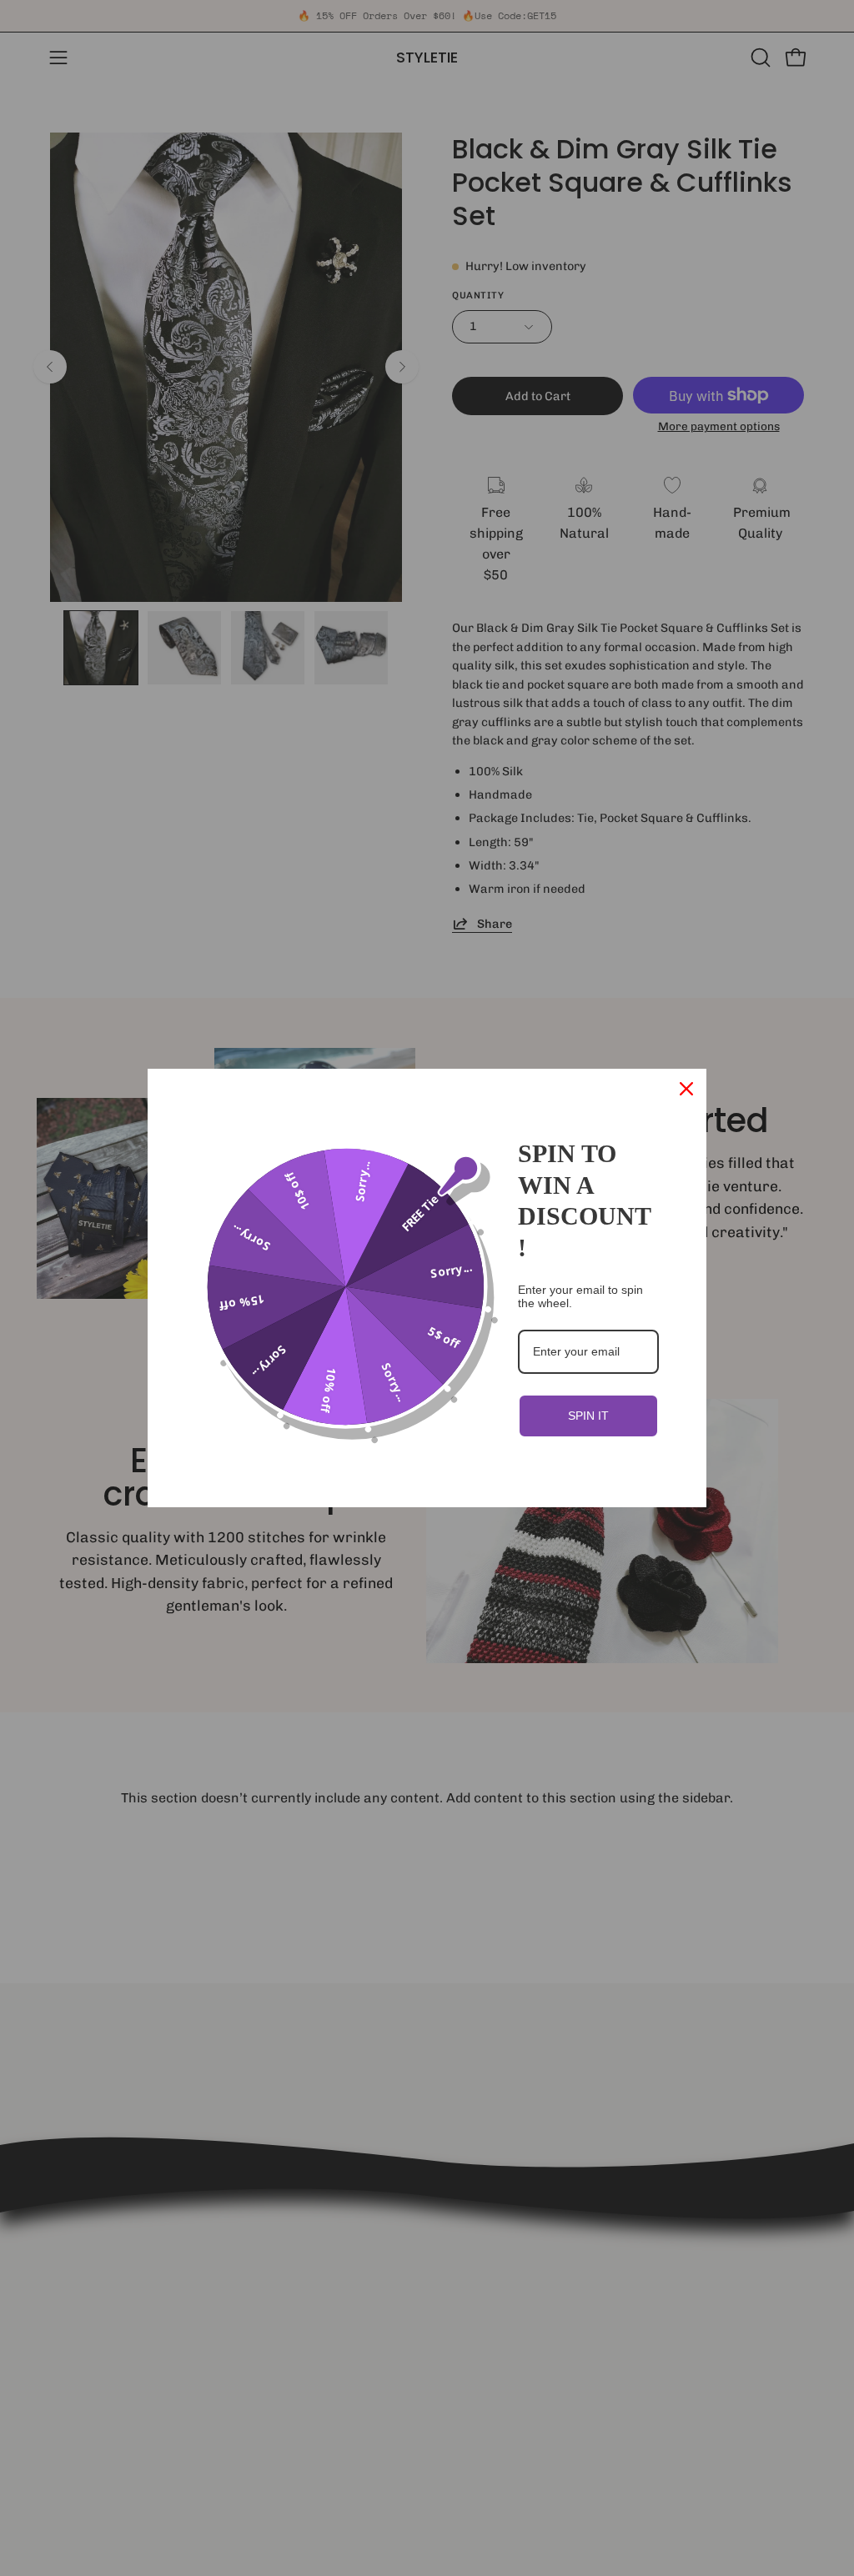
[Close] (686, 1089)
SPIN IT (588, 1416)
